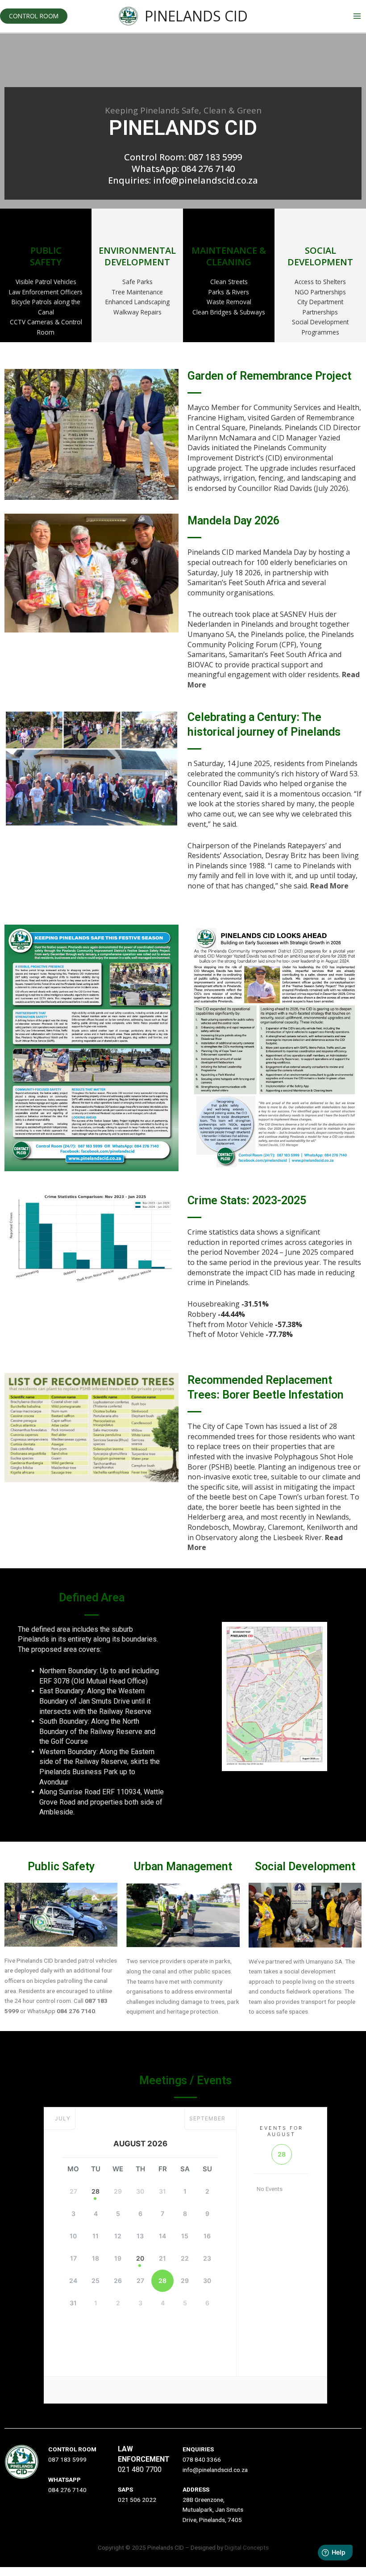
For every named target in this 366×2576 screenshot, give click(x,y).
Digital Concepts (247, 2547)
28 (96, 2191)
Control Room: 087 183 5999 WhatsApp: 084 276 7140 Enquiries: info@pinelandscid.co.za (183, 169)
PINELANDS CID (196, 16)
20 (140, 2258)
